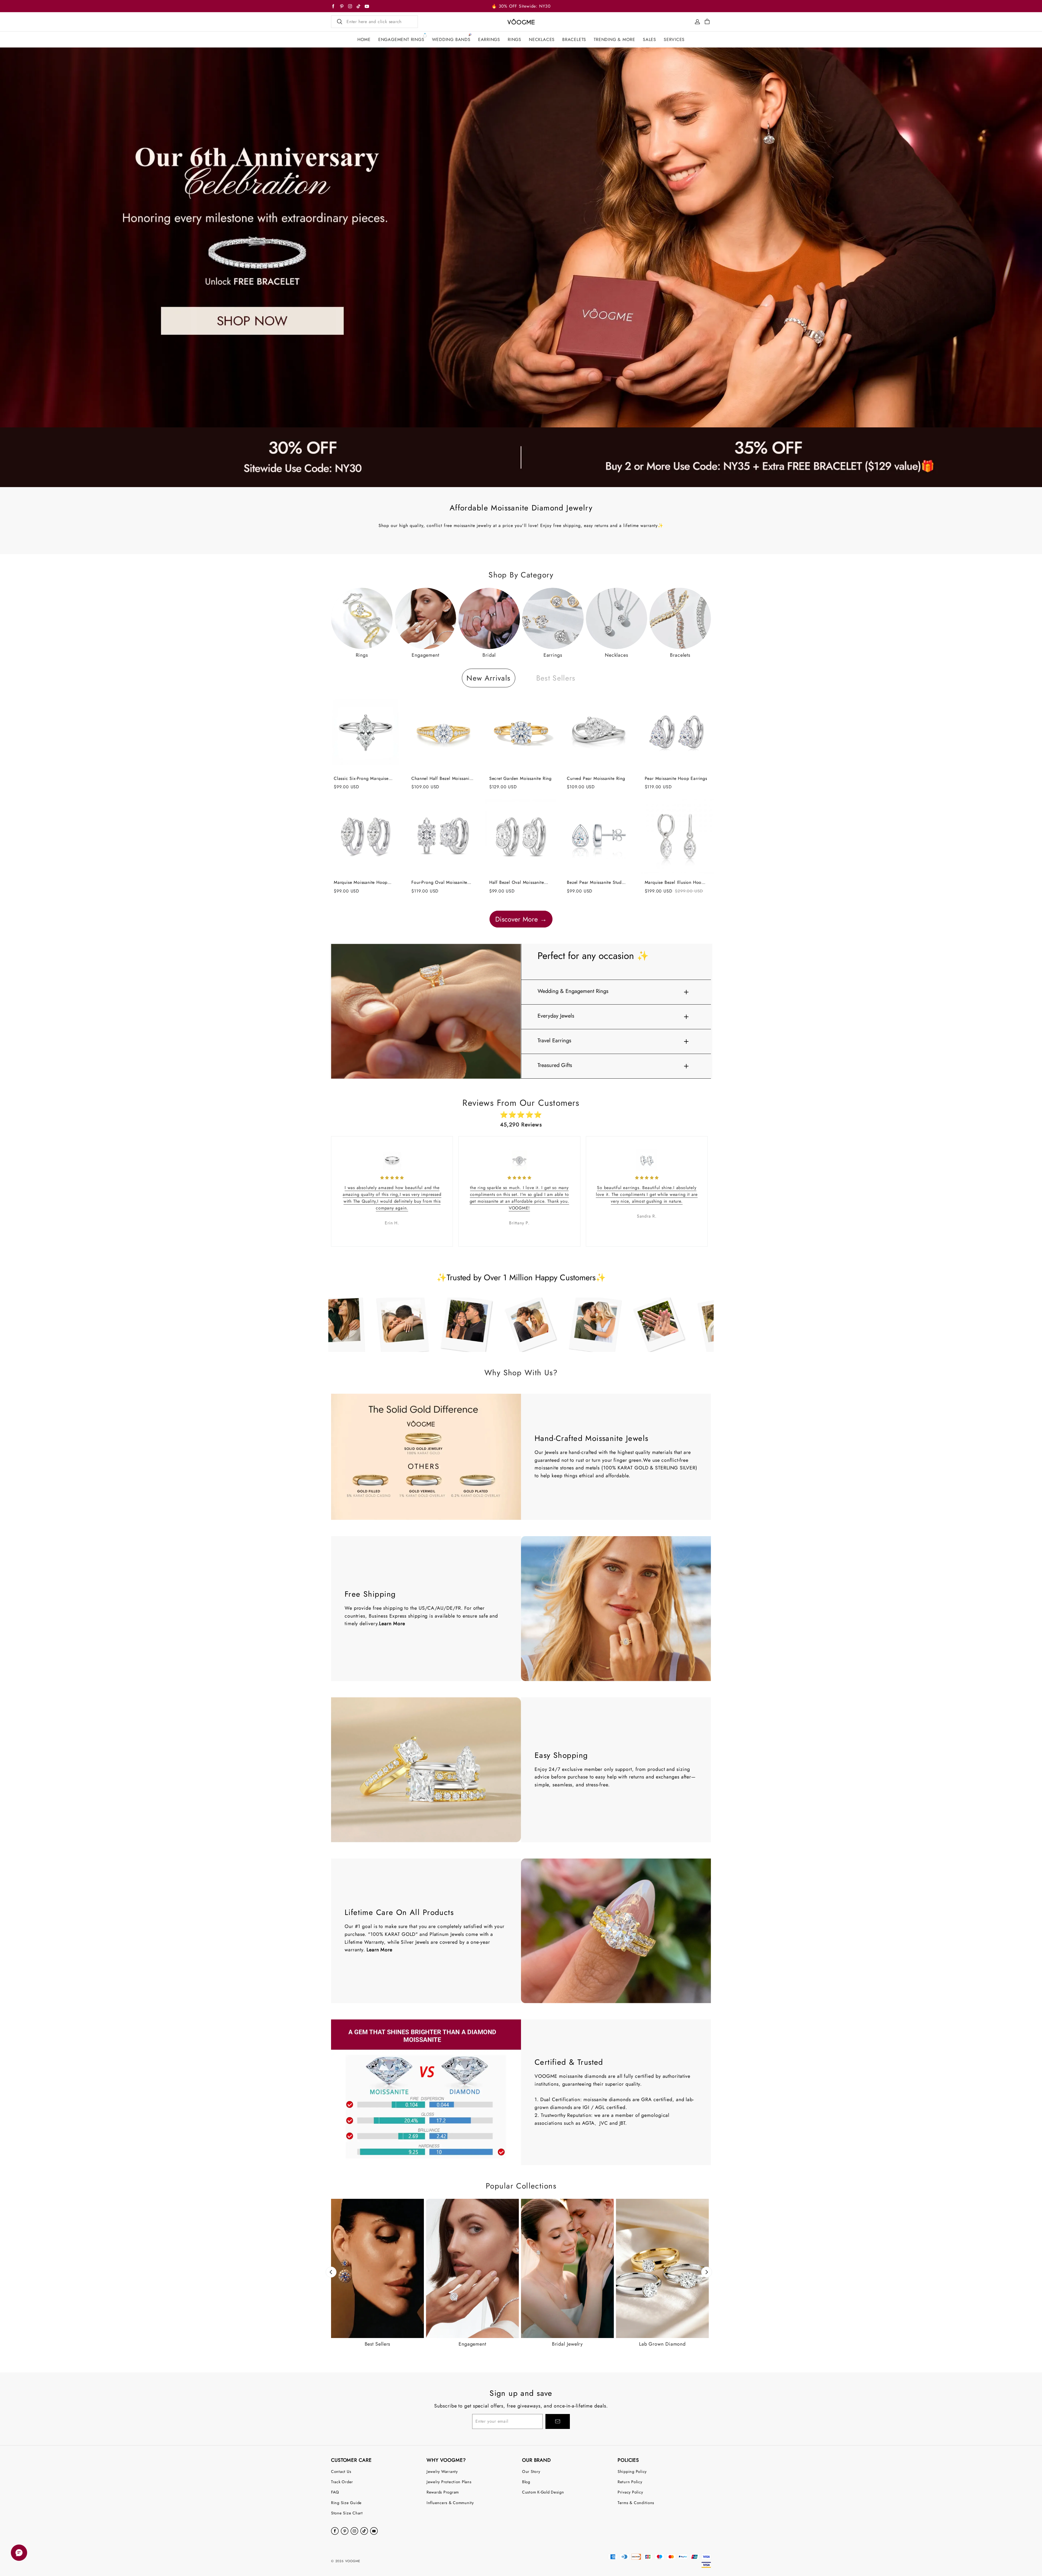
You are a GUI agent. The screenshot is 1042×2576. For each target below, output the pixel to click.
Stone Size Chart (347, 2513)
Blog (526, 2482)
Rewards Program (443, 2492)
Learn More (392, 1624)
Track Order (342, 2482)
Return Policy (630, 2482)
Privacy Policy (630, 2492)
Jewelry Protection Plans (449, 2482)
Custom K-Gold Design (543, 2492)
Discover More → (521, 919)
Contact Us (341, 2471)
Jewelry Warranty (442, 2471)
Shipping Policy (632, 2471)
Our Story (531, 2471)
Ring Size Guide (346, 2503)
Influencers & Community (450, 2503)
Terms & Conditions (636, 2503)
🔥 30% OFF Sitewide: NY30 (521, 6)
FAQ (335, 2492)
